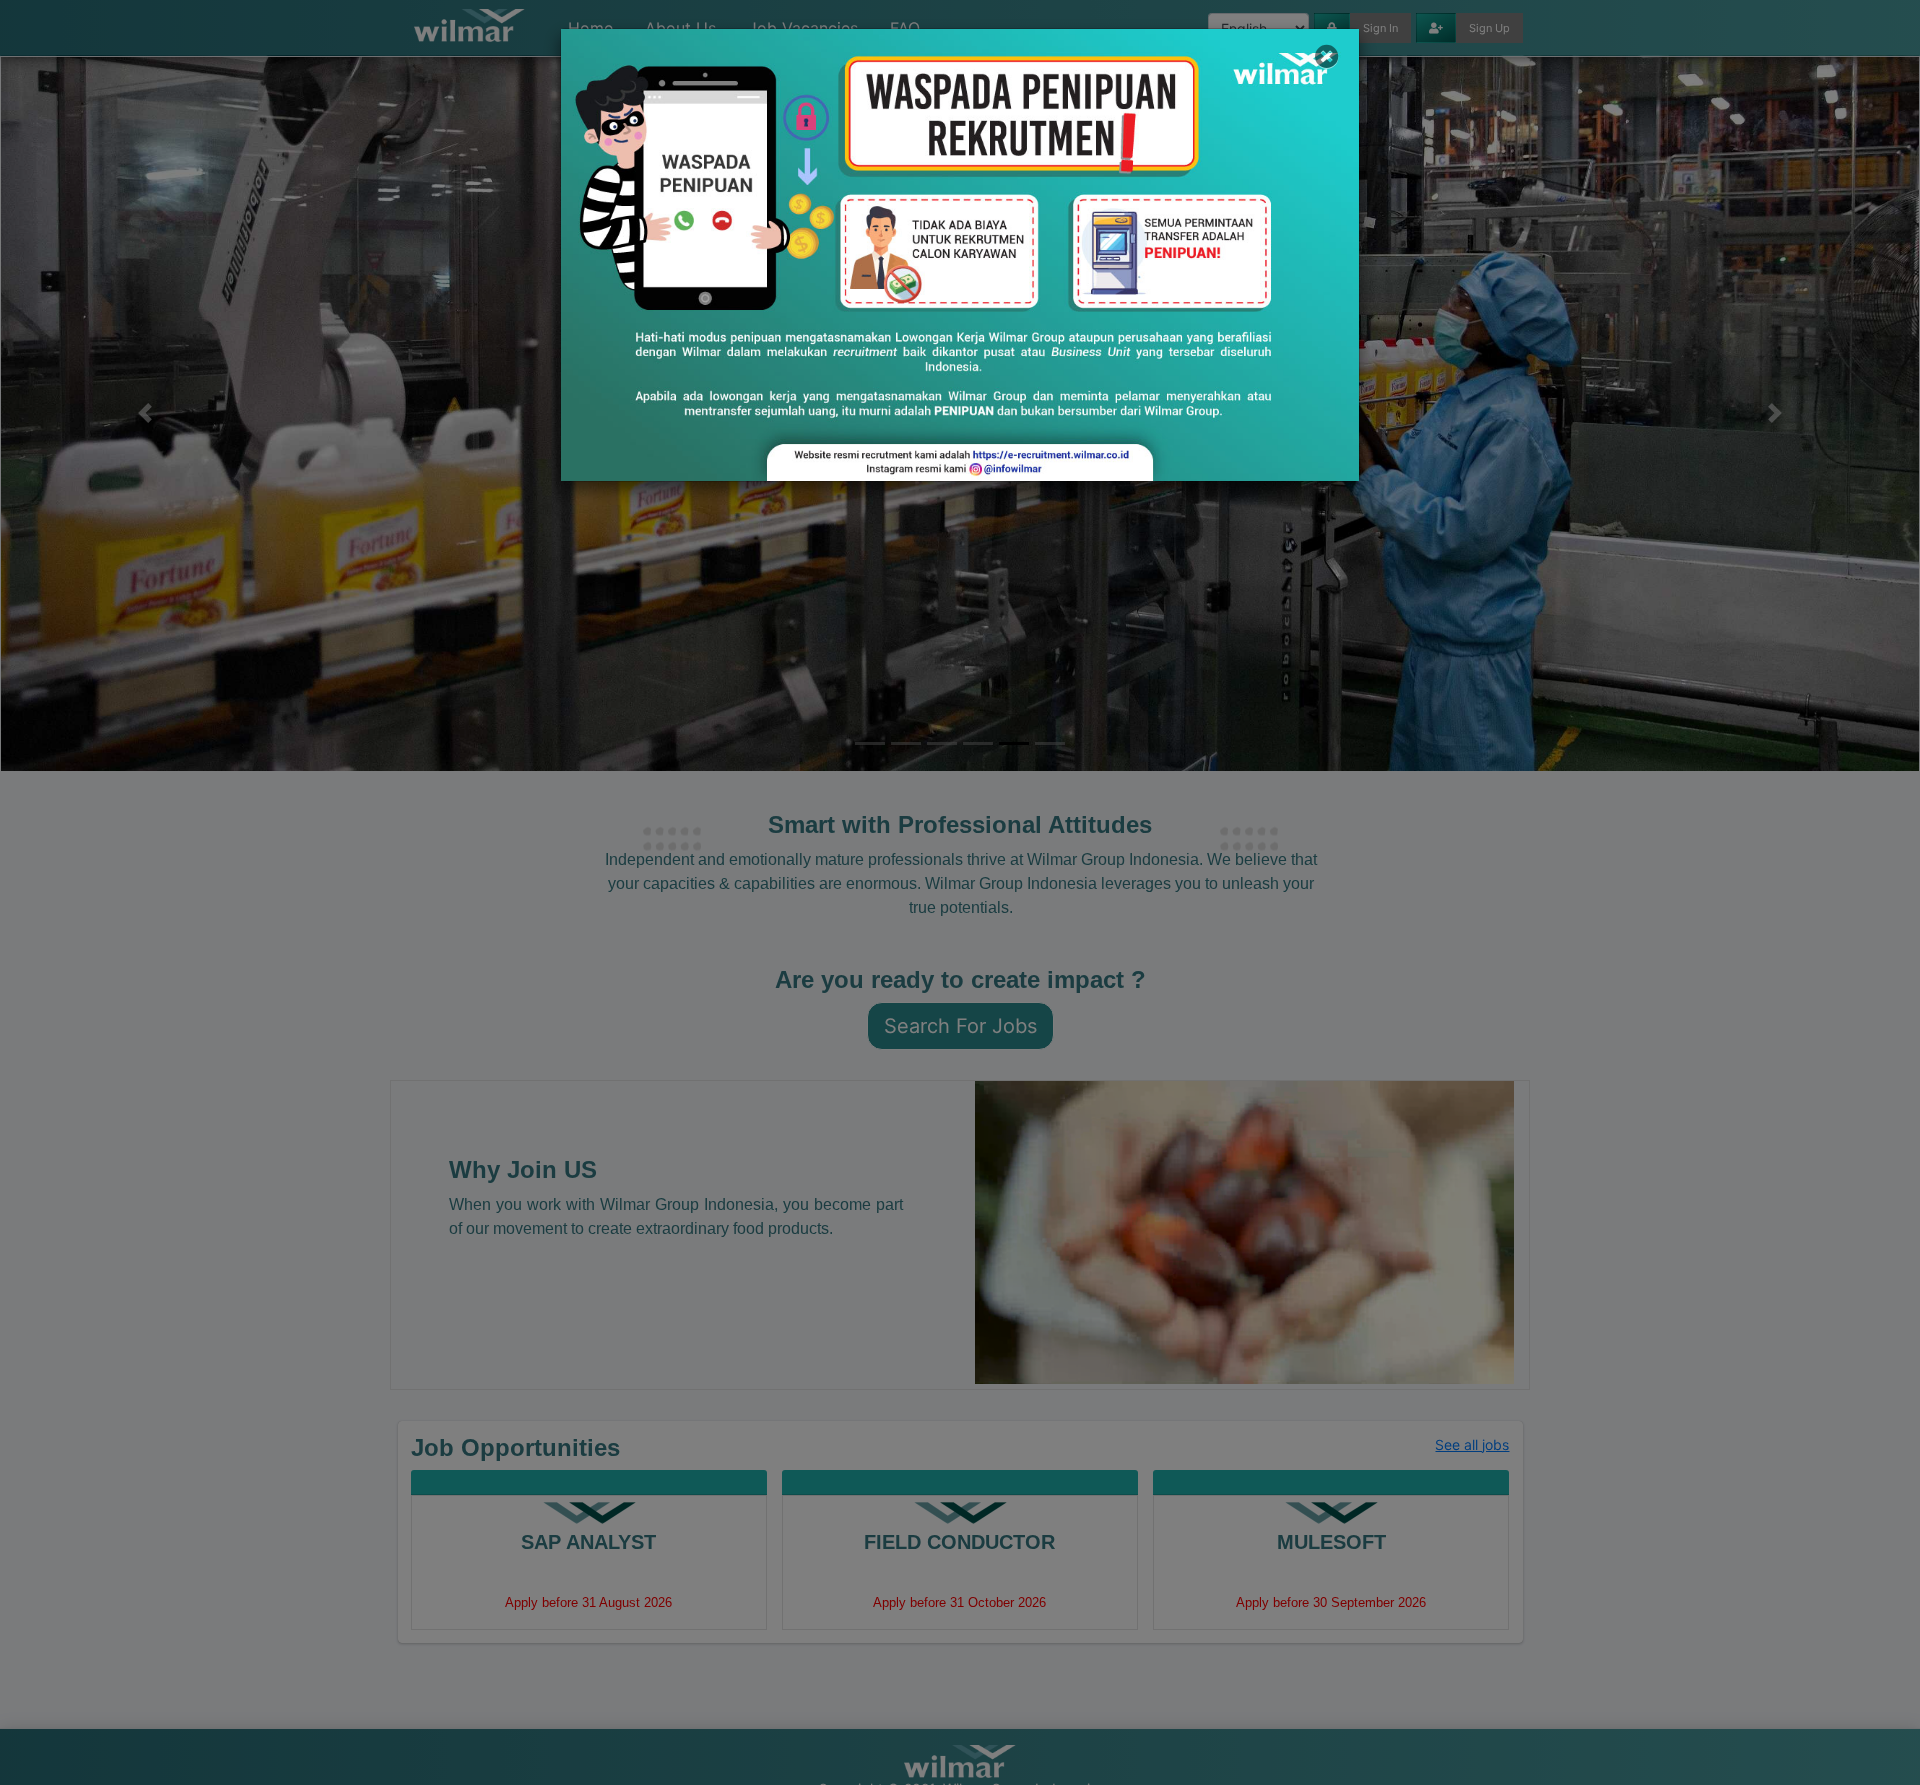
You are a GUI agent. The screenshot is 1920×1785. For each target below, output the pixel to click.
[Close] (1327, 56)
